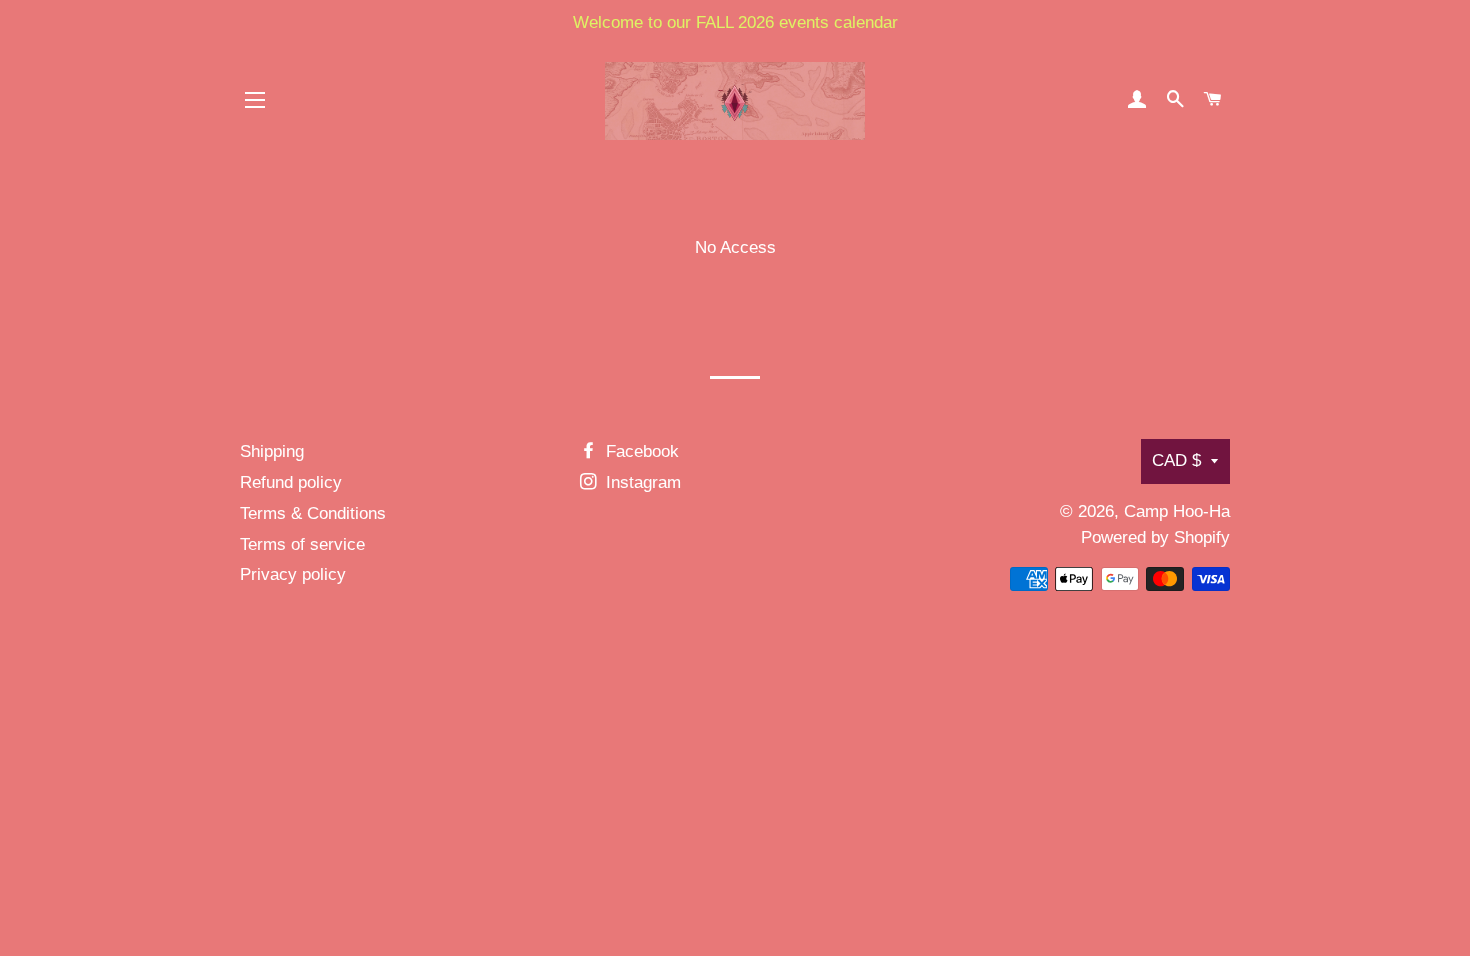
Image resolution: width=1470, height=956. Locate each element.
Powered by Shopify (1155, 537)
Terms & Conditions (313, 513)
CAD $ (1176, 460)
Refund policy (291, 482)
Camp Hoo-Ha (1177, 511)
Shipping (272, 451)
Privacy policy (293, 574)
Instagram (641, 482)
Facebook (640, 451)
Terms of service (302, 544)
